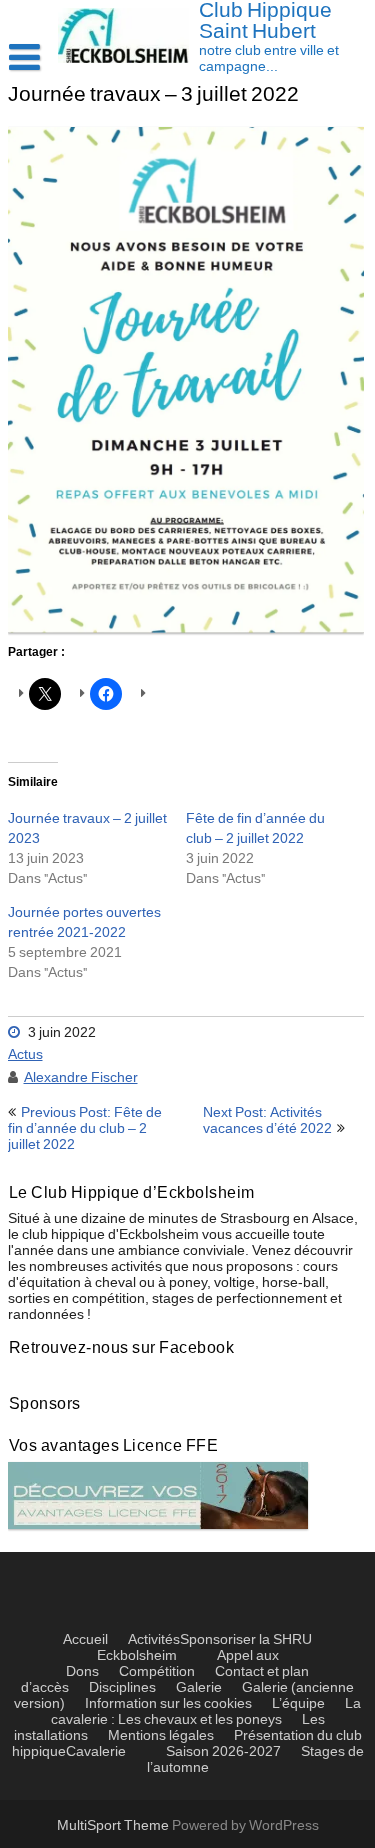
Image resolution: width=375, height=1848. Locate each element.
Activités (154, 1640)
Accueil (85, 1640)
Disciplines (122, 1688)
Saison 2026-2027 (223, 1752)
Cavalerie (96, 1752)
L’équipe (298, 1704)
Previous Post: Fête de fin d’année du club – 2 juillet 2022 (85, 1129)
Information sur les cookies (168, 1704)
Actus (25, 1055)
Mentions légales (161, 1736)
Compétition (157, 1672)
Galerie (199, 1688)
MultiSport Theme (114, 1826)
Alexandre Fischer (81, 1078)
